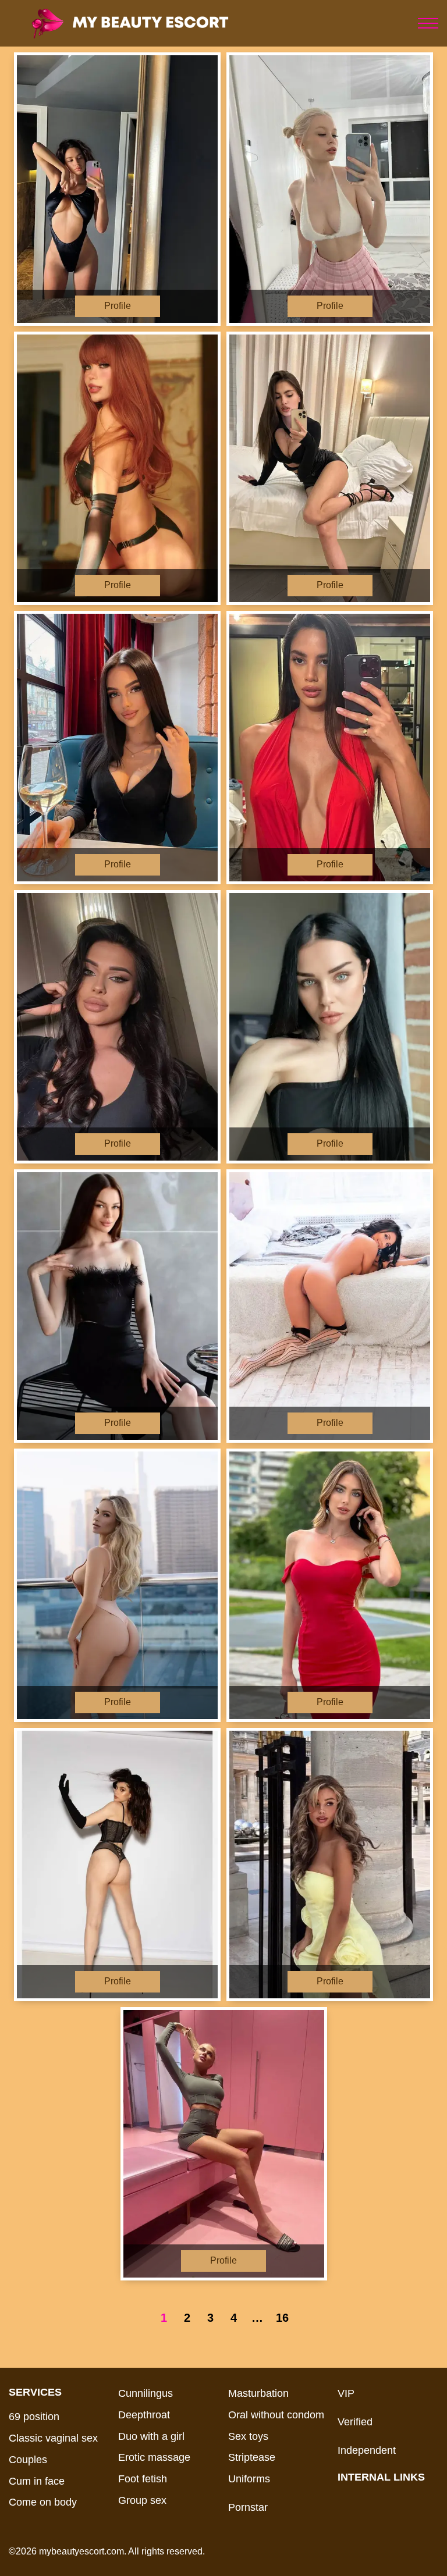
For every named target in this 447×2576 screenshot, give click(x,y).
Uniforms (249, 2479)
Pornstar (248, 2507)
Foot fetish (143, 2479)
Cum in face (37, 2481)
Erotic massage (154, 2457)
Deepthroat (144, 2415)
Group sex (142, 2500)
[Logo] (147, 23)
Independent (367, 2450)
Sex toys (248, 2436)
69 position (34, 2417)
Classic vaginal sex (53, 2438)
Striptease (252, 2457)
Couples (28, 2460)
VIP (346, 2393)
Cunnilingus (146, 2393)
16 (282, 2318)
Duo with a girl (151, 2436)
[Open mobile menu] (428, 23)
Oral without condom (276, 2415)
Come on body (43, 2502)
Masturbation (258, 2393)
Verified (355, 2422)
